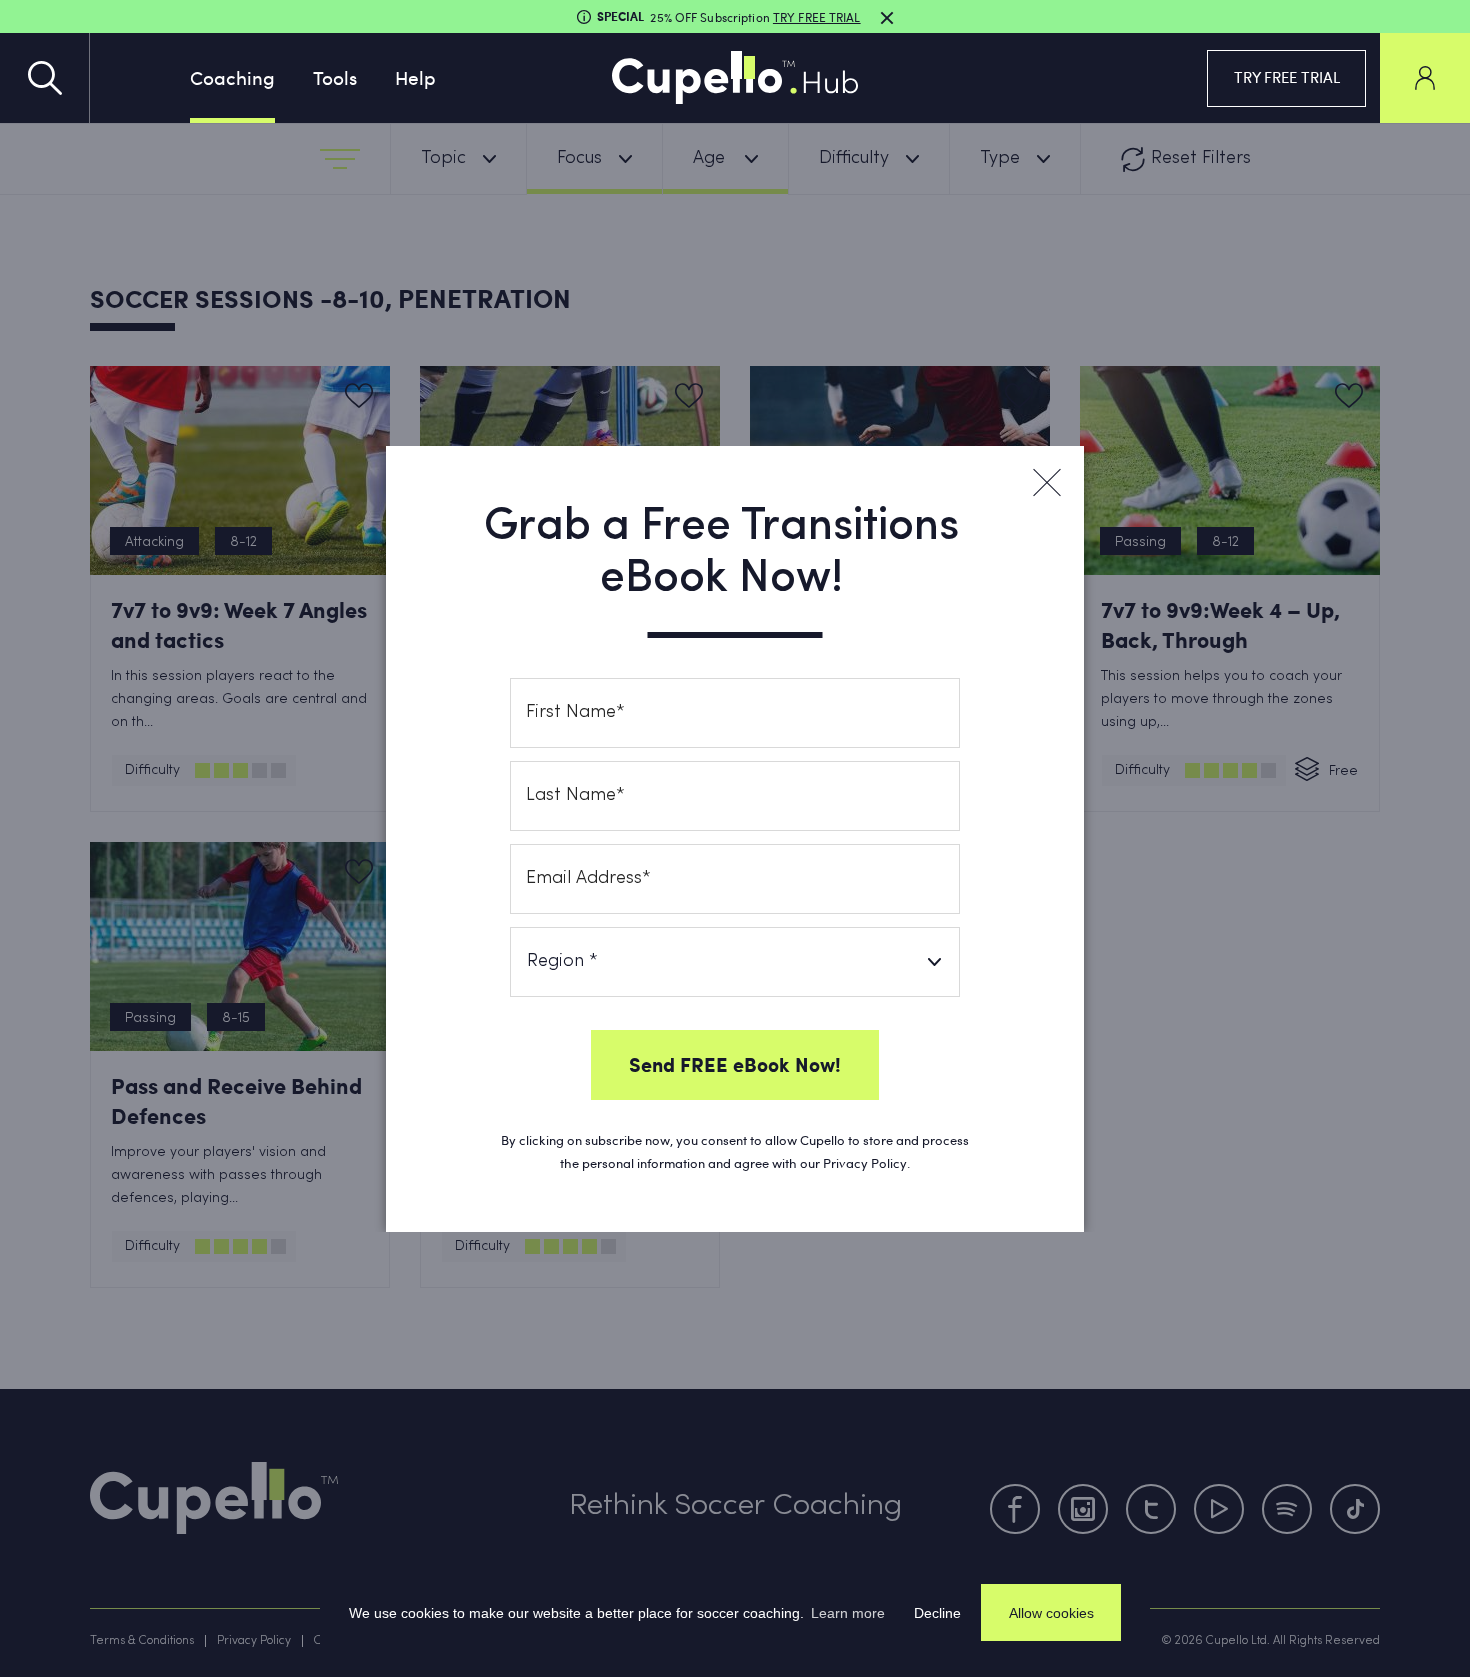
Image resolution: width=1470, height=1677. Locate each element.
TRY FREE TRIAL (1287, 77)
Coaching (232, 77)
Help (415, 77)
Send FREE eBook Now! (735, 1064)
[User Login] (1425, 78)
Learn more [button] (848, 1613)
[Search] (45, 78)
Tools (335, 77)
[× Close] (1046, 483)
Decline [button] (937, 1613)
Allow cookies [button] (1051, 1613)
